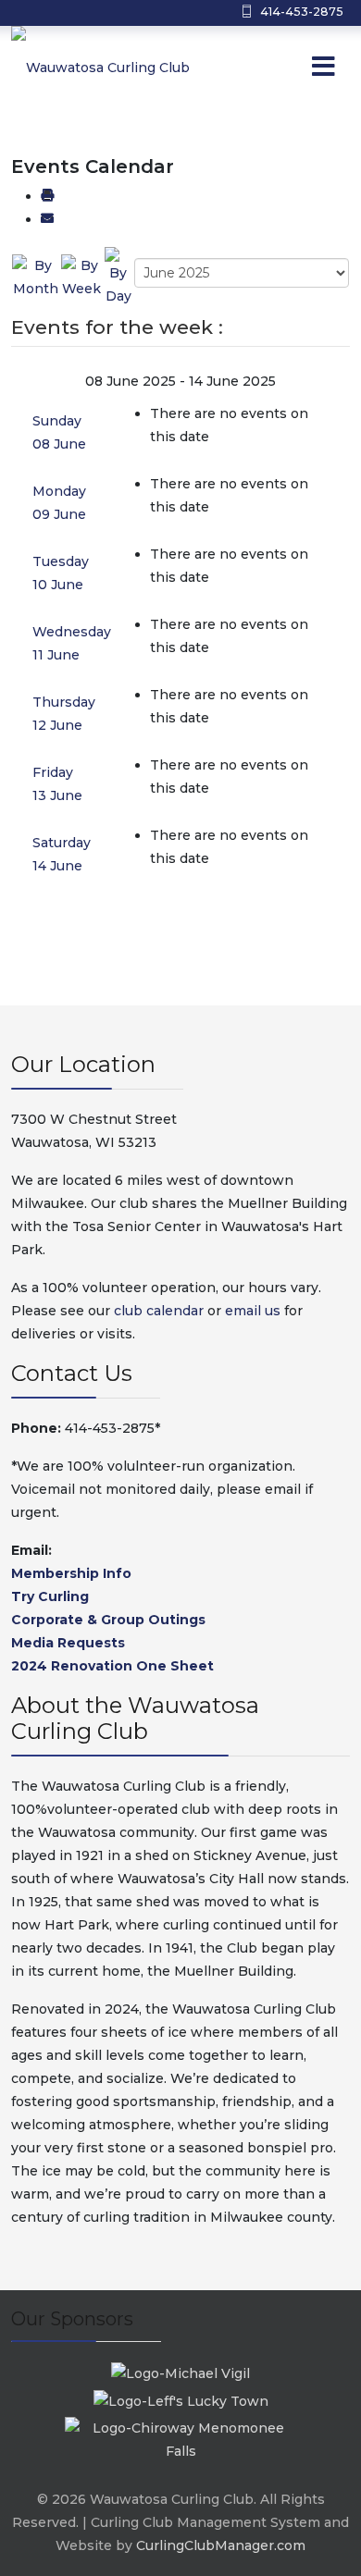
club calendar (159, 1311)
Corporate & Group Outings (108, 1620)
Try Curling (50, 1596)
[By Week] (81, 277)
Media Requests (68, 1643)
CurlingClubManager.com (221, 2545)
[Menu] (286, 68)
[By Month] (36, 277)
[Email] (47, 219)
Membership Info (71, 1573)
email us (253, 1311)
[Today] (118, 277)
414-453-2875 (302, 12)
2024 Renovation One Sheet (112, 1666)
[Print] (47, 196)
